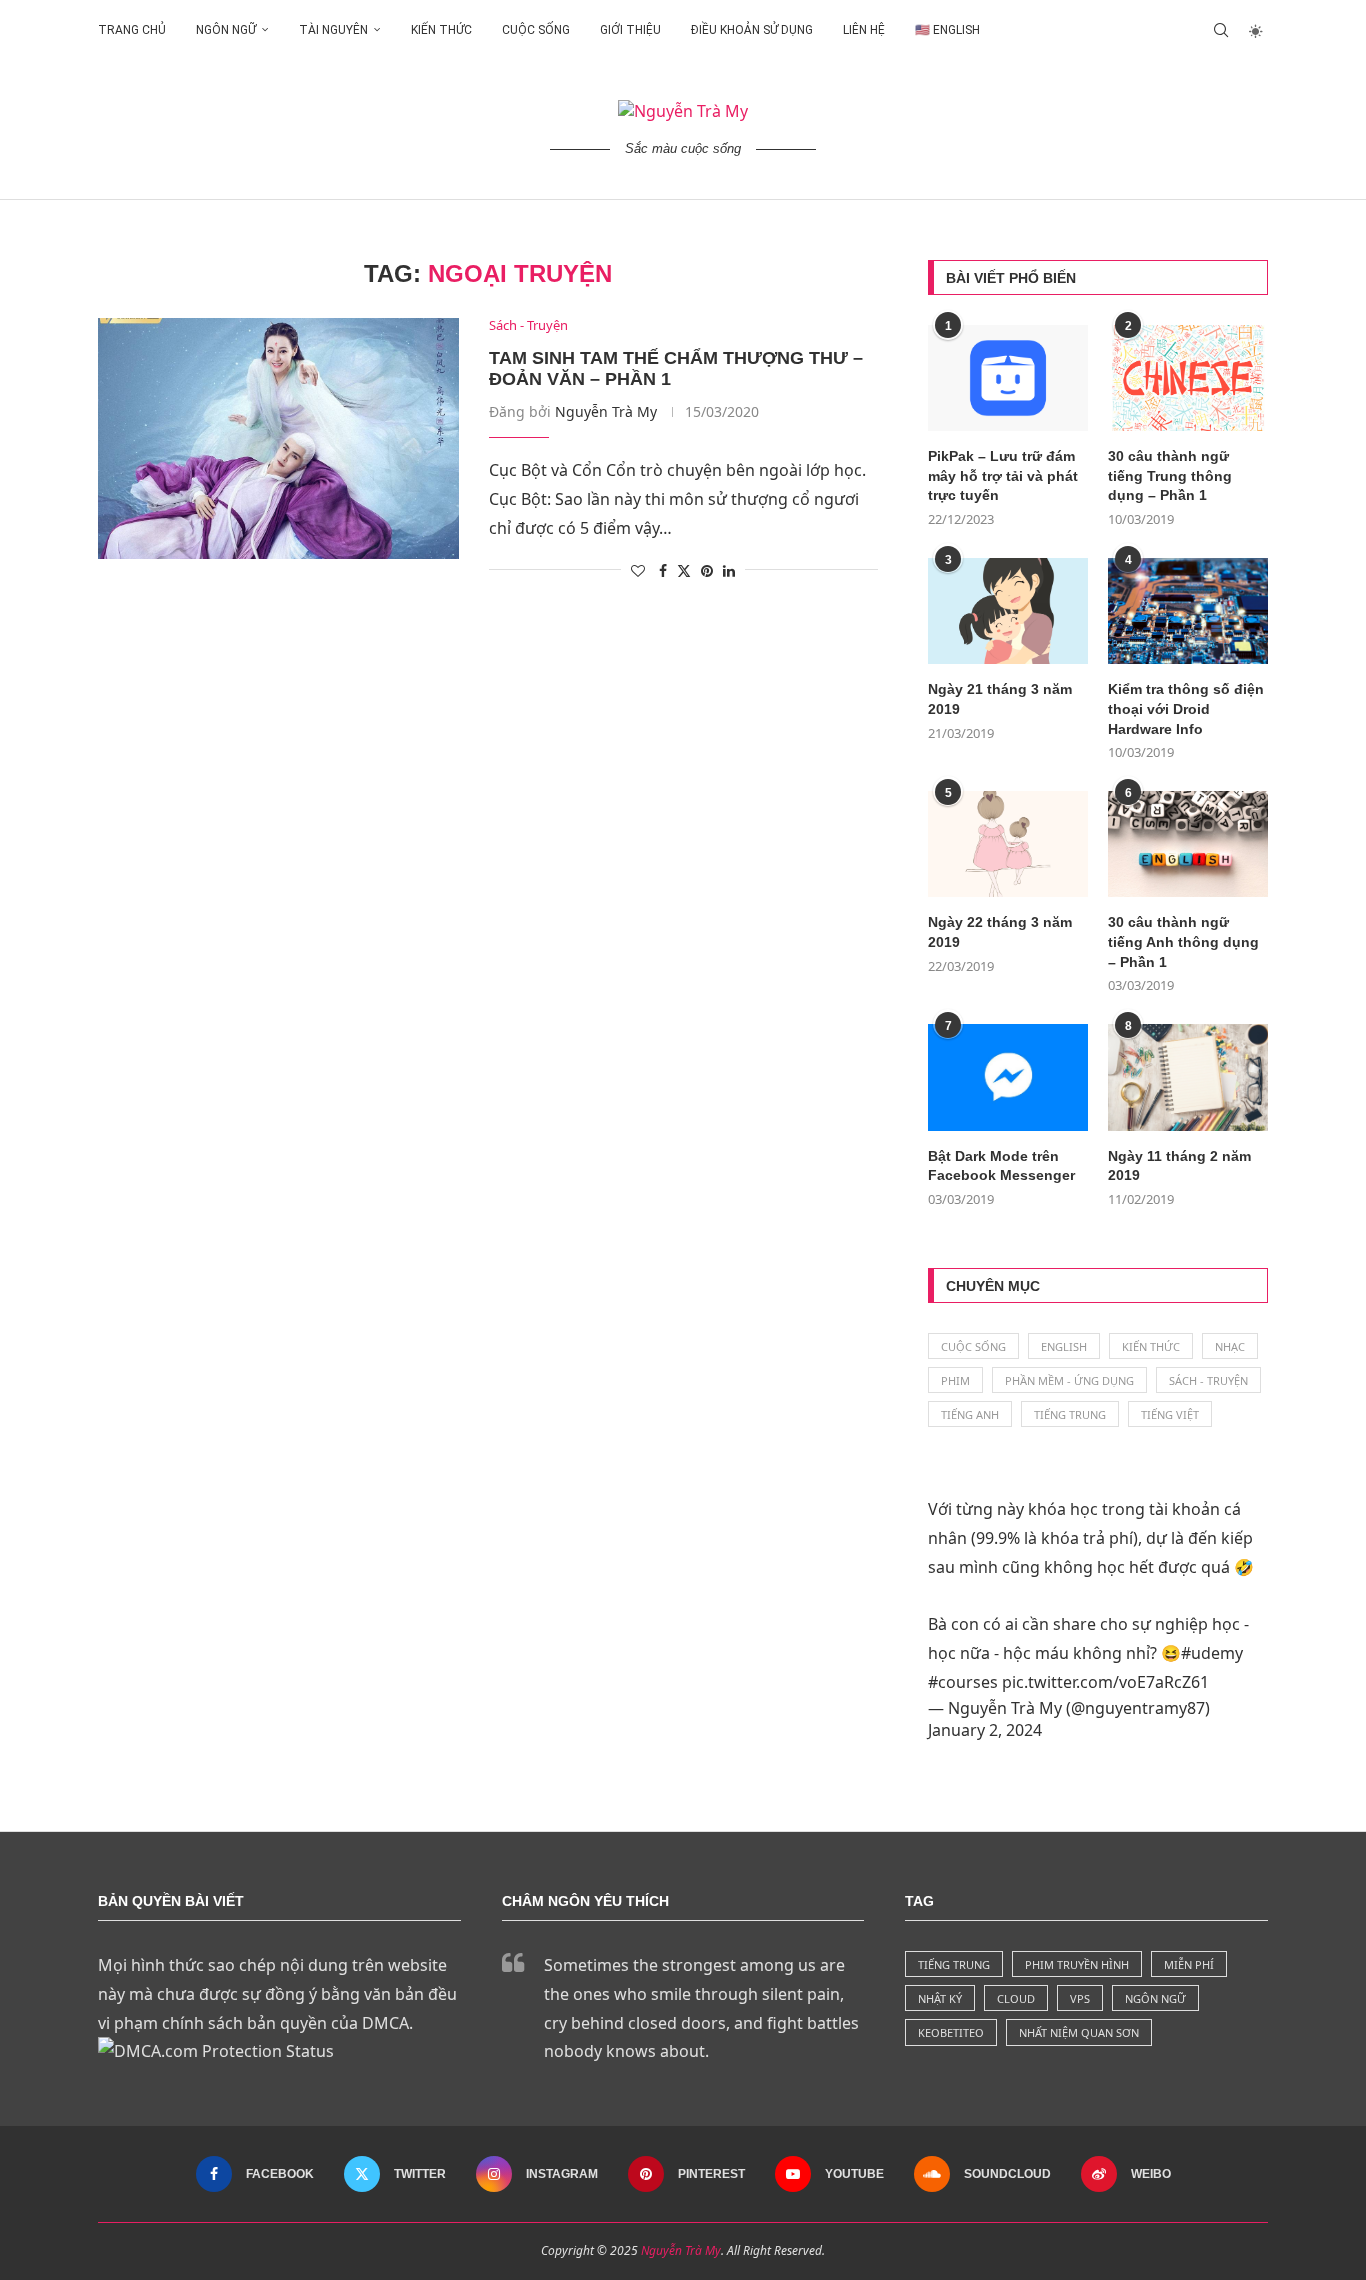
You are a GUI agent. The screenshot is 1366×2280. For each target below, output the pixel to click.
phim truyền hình (1077, 1964)
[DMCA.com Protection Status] (216, 2051)
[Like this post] (638, 570)
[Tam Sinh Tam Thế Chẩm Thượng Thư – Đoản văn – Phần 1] (278, 438)
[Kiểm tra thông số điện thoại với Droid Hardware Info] (1188, 611)
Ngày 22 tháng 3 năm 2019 (1000, 932)
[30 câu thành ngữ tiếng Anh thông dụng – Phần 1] (1188, 844)
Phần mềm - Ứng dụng (1069, 1380)
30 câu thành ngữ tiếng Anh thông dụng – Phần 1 (1183, 941)
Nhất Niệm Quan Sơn (1079, 2032)
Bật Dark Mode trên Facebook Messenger (1001, 1166)
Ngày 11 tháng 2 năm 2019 (1179, 1166)
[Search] (1221, 30)
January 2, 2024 (985, 1730)
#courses (963, 1682)
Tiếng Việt (1170, 1414)
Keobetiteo (951, 2032)
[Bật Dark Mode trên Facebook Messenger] (1008, 1077)
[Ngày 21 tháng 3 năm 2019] (1008, 611)
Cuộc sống (536, 30)
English (1064, 1346)
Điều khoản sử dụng (752, 30)
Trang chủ (132, 30)
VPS (1080, 1998)
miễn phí (1189, 1964)
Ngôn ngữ (226, 30)
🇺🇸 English (947, 30)
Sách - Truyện (1208, 1380)
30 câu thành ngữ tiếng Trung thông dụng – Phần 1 (1170, 475)
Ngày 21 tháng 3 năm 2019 (1000, 699)
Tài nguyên (333, 30)
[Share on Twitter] (684, 570)
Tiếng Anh (970, 1414)
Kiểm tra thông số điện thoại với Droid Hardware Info (1186, 708)
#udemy (1212, 1653)
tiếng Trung (954, 1964)
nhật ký (940, 1998)
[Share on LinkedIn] (729, 570)
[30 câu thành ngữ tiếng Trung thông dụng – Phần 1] (1188, 378)
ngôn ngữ (1155, 1998)
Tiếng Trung (1070, 1414)
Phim (955, 1380)
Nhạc (1230, 1346)
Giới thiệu (630, 30)
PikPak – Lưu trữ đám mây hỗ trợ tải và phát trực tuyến (1003, 475)
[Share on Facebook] (663, 570)
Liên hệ (864, 30)
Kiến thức (441, 30)
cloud (1016, 1998)
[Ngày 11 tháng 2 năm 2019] (1188, 1077)
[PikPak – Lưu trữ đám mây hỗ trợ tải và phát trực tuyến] (1008, 378)
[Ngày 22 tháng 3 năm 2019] (1008, 844)
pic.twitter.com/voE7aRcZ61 (1105, 1682)
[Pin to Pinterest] (707, 570)
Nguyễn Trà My (606, 411)
